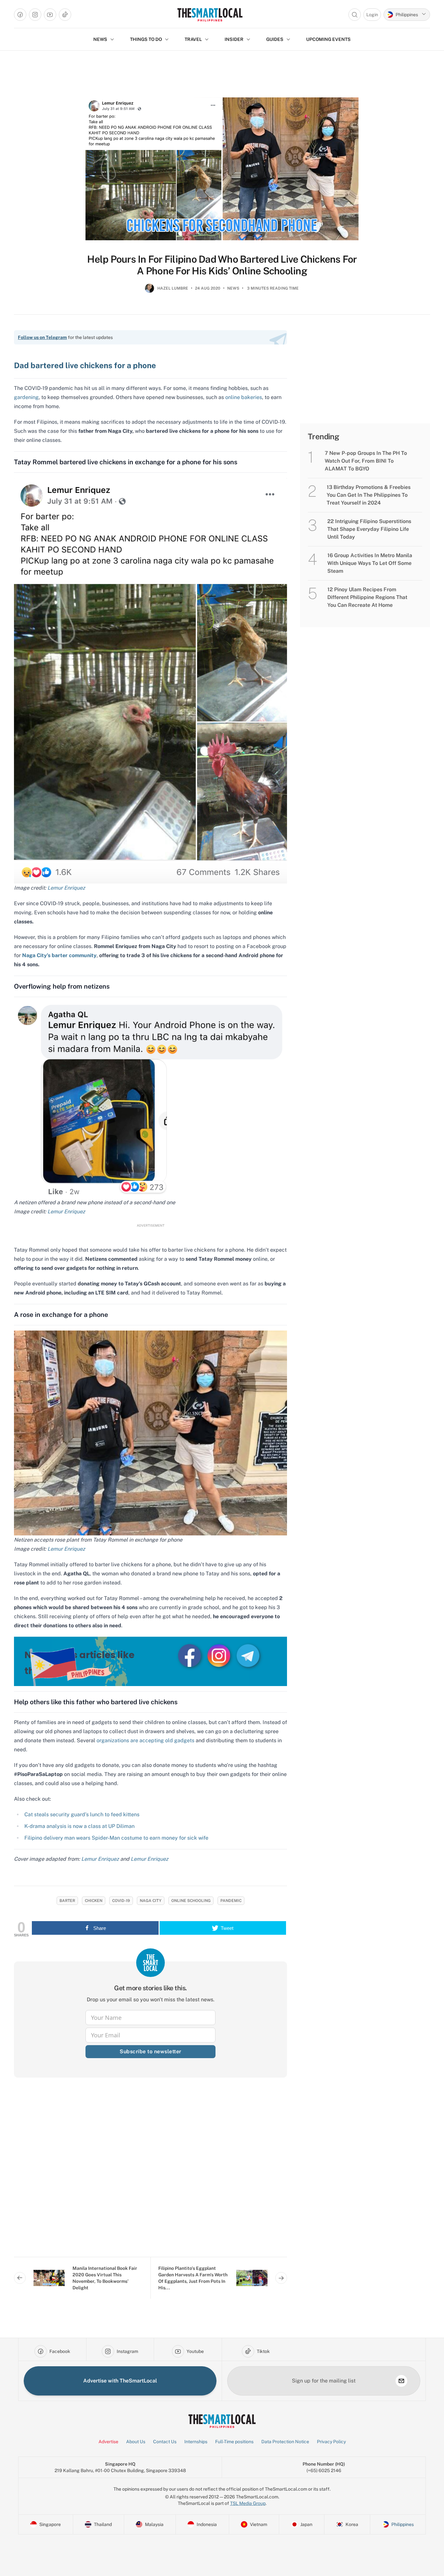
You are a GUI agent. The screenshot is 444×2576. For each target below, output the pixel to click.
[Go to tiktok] (65, 15)
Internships (196, 2442)
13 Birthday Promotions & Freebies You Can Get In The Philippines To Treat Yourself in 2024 (369, 495)
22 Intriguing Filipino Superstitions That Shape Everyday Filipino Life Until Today (369, 529)
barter (67, 1901)
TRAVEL (193, 39)
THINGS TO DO (146, 39)
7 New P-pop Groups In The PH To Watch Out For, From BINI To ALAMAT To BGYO (366, 461)
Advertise (108, 2442)
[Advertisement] (150, 2172)
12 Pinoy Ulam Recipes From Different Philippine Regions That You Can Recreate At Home (367, 597)
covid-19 (121, 1901)
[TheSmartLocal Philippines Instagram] (219, 1655)
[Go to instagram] (35, 15)
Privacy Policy (331, 2442)
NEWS (100, 39)
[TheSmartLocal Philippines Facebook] (190, 1655)
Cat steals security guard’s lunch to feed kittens (82, 1814)
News (233, 288)
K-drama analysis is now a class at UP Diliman (79, 1826)
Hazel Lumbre (173, 288)
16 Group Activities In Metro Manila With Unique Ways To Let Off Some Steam (370, 563)
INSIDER (234, 39)
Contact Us (165, 2442)
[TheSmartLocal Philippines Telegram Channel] (248, 1655)
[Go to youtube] (50, 15)
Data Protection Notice (285, 2442)
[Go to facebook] (20, 15)
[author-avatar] (150, 291)
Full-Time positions (234, 2442)
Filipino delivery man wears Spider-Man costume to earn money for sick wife (116, 1838)
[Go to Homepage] (210, 15)
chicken (94, 1901)
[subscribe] (401, 2381)
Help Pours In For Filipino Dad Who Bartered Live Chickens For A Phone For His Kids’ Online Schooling (222, 265)
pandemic (231, 1901)
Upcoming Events (328, 39)
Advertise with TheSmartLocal (120, 2381)
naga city (151, 1901)
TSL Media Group (248, 2503)
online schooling (191, 1901)
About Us (136, 2442)
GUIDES (275, 39)
